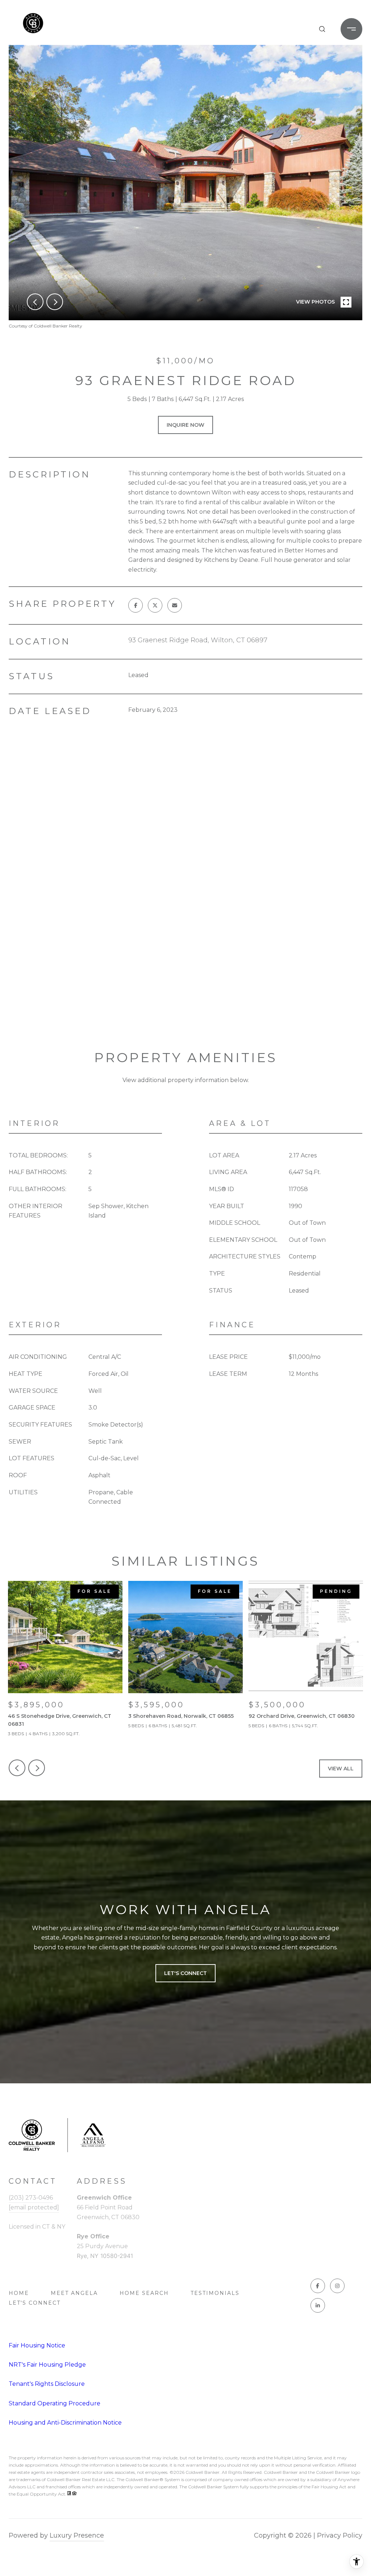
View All (341, 1769)
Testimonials (215, 2293)
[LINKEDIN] (318, 2305)
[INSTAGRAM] (337, 2286)
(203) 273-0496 (31, 2198)
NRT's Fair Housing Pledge (47, 2365)
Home (19, 2293)
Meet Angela (74, 2293)
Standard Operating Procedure (55, 2403)
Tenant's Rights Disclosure (47, 2384)
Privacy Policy (340, 2535)
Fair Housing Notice (37, 2345)
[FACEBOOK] (318, 2286)
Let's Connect (35, 2303)
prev (35, 302)
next (55, 302)
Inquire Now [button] (185, 425)
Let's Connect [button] (185, 1973)
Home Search (144, 2293)
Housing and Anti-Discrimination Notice (65, 2423)
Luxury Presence (77, 2535)
